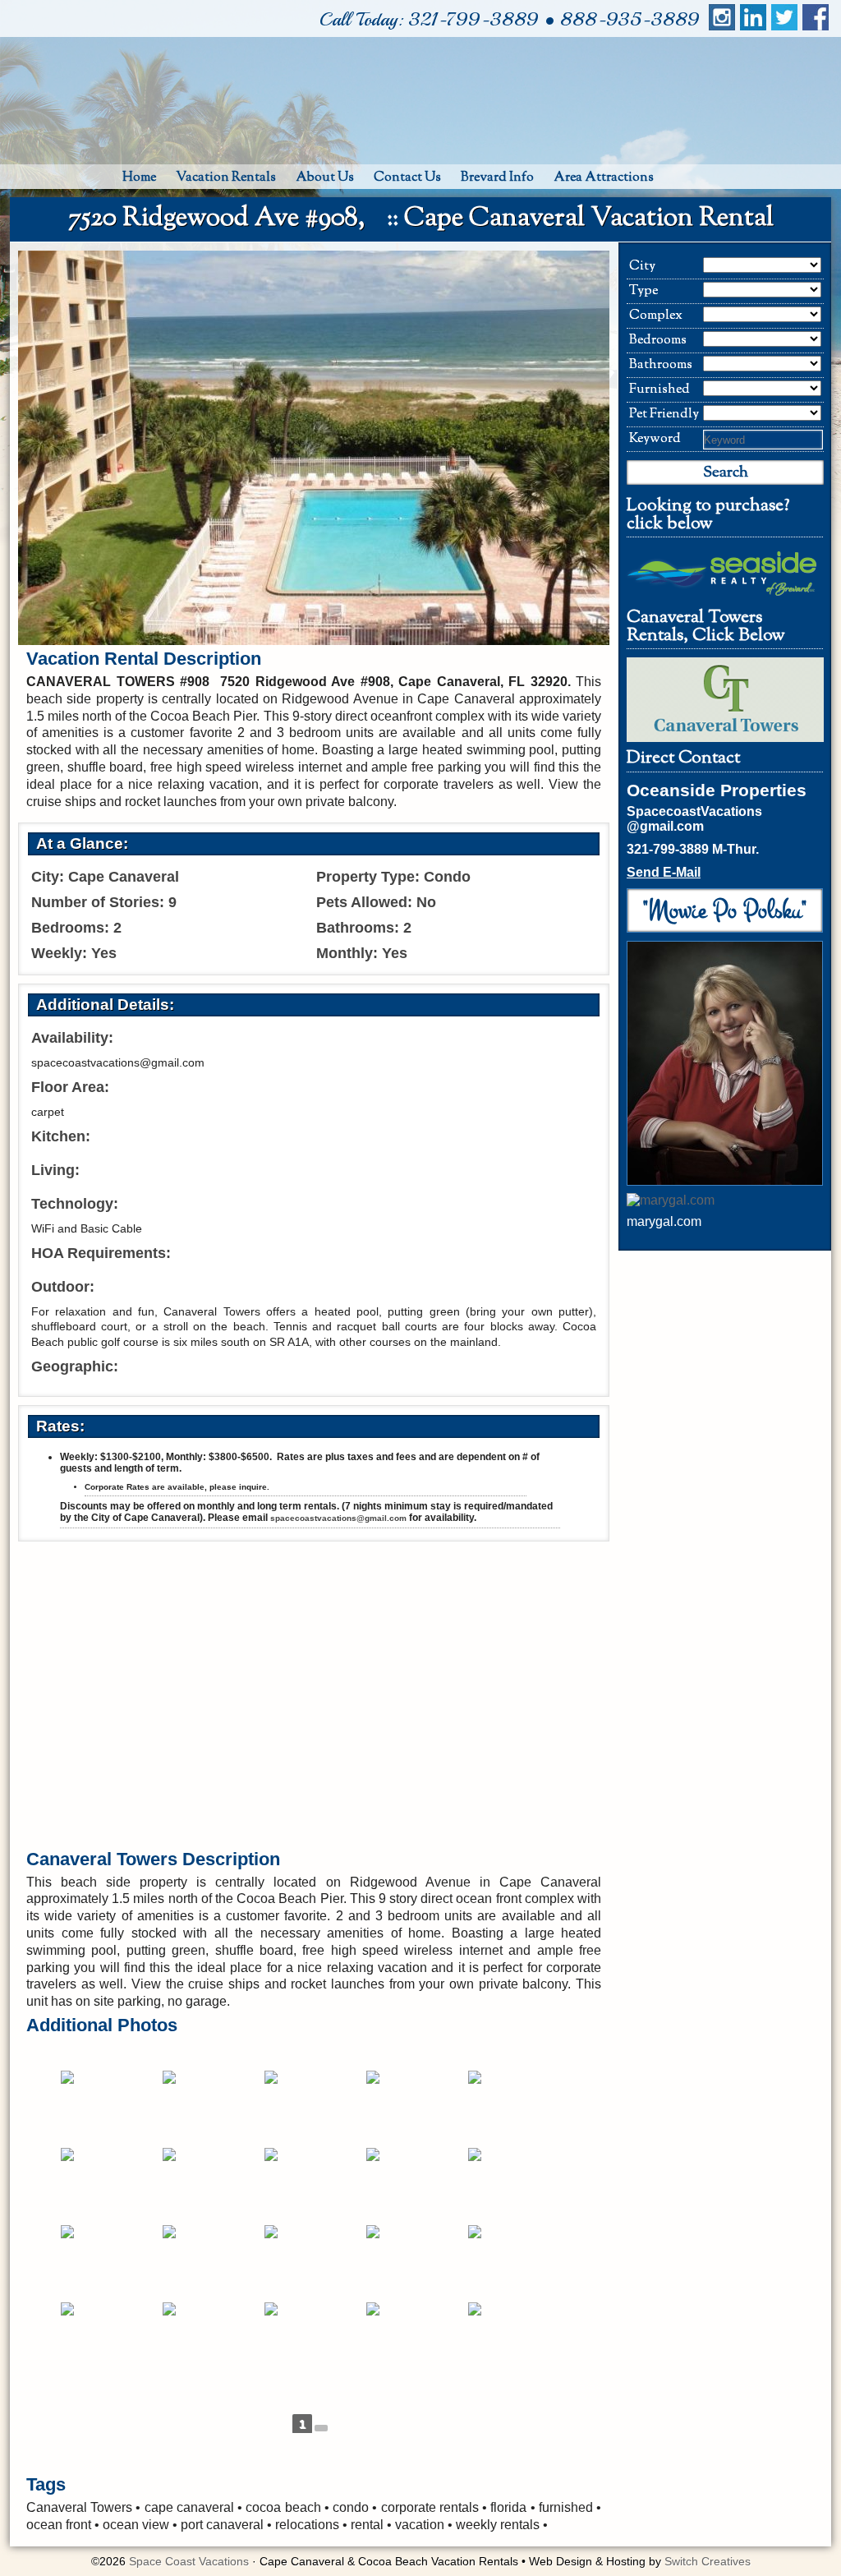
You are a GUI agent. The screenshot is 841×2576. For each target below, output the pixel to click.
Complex (656, 316)
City (642, 267)
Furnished (659, 390)
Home (139, 178)
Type (643, 291)
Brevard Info (497, 178)
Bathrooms (661, 365)
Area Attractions (604, 178)
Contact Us (407, 178)
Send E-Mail (664, 872)
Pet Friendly (664, 415)
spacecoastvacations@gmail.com (338, 1518)
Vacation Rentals (226, 178)
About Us (325, 178)
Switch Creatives (708, 2561)
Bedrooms (658, 341)
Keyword (655, 439)
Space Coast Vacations (189, 2561)
